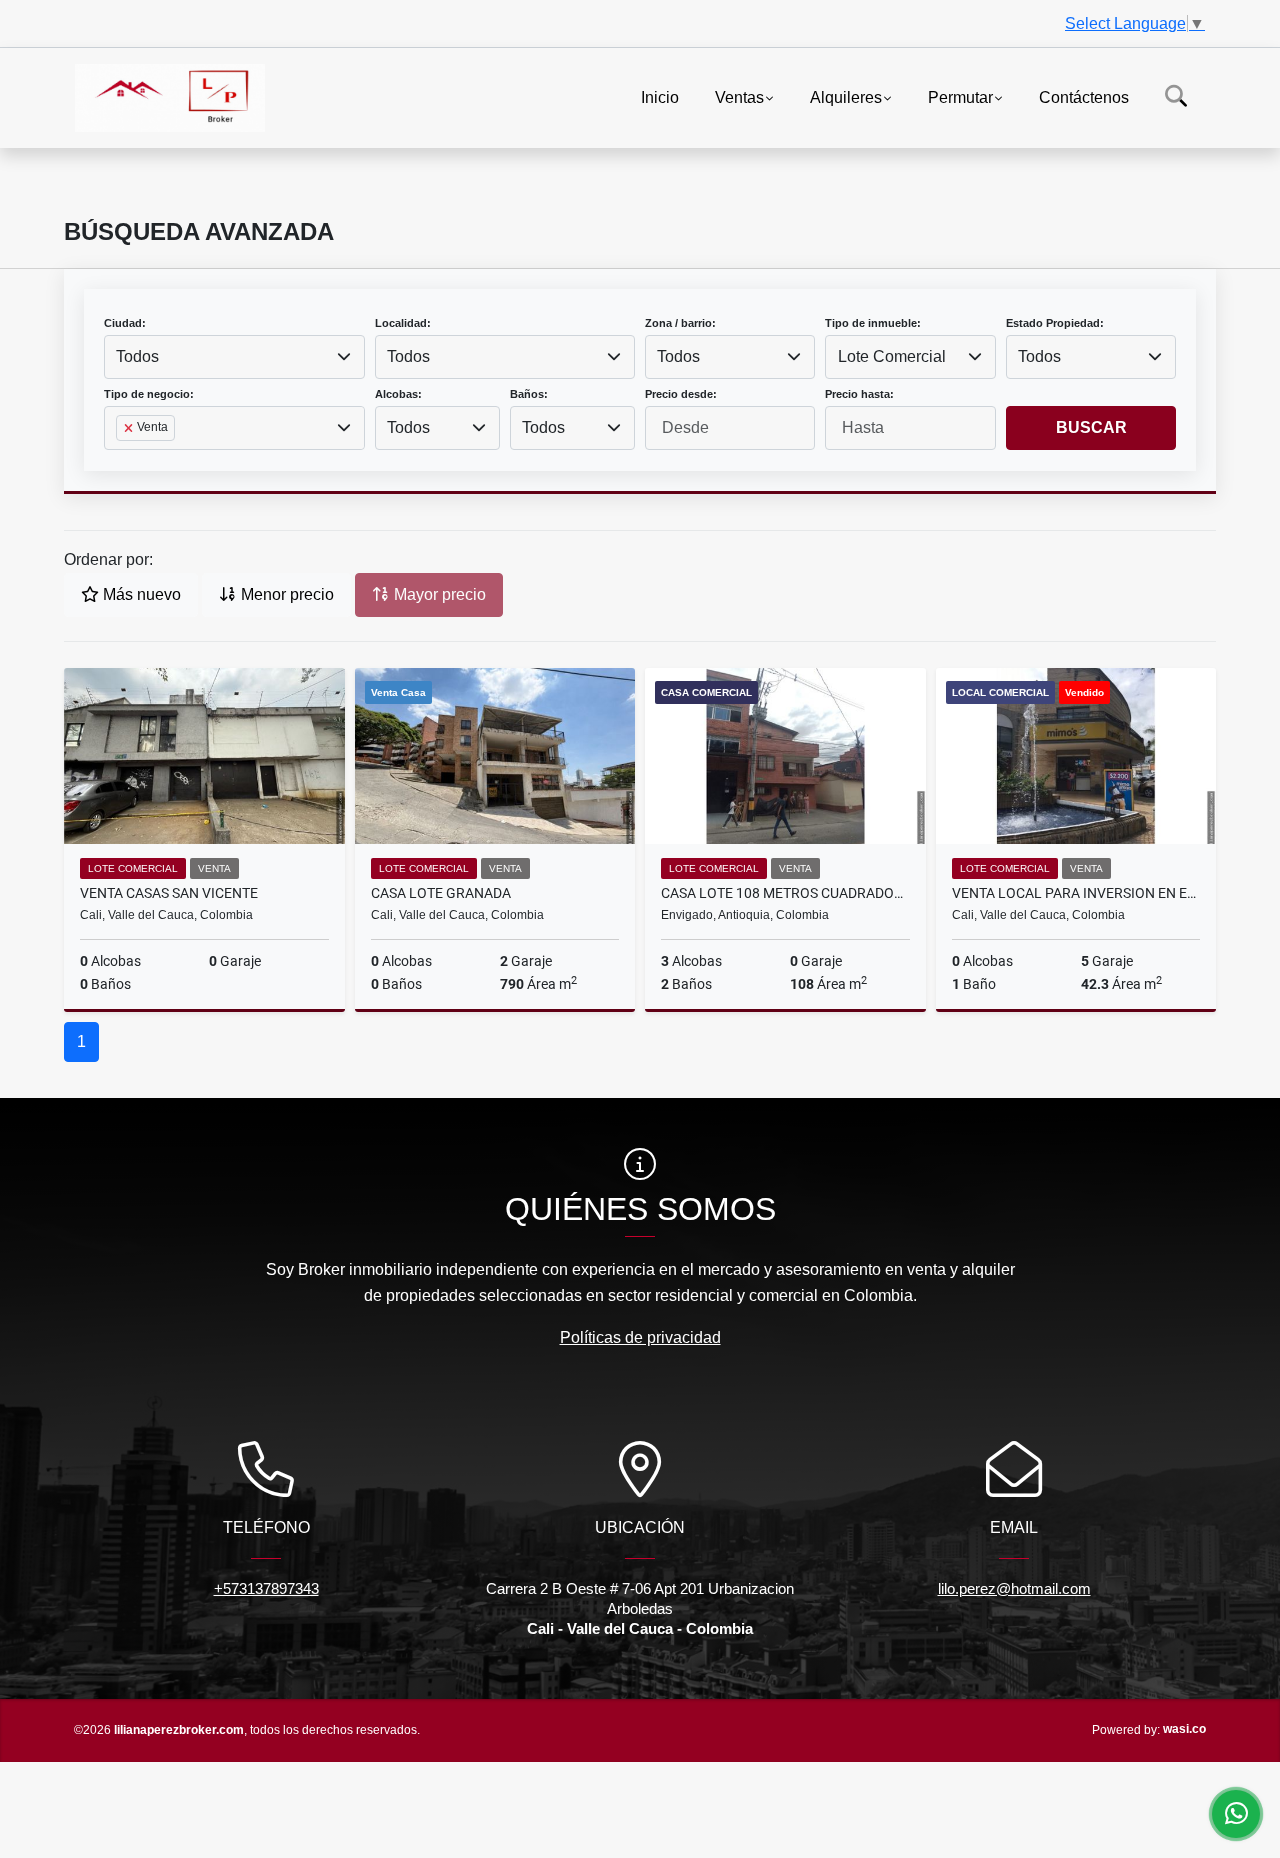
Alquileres (846, 96)
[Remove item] (130, 428)
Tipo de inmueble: (873, 323)
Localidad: (403, 323)
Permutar (960, 96)
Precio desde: (681, 394)
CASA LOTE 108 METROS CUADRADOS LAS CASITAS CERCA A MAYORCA (785, 893)
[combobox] (234, 357)
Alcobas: (398, 394)
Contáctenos (1084, 96)
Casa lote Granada (441, 893)
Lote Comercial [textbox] (892, 356)
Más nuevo (140, 594)
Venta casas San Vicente (169, 893)
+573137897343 (266, 1588)
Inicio (660, 96)
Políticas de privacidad (640, 1337)
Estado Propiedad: (1055, 323)
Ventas (739, 96)
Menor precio (285, 594)
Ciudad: (125, 323)
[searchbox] (122, 460)
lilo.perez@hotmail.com (1014, 1588)
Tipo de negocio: (149, 394)
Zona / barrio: (680, 323)
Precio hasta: (859, 394)
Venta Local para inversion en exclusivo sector (1076, 893)
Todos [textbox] (137, 356)
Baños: (529, 394)
